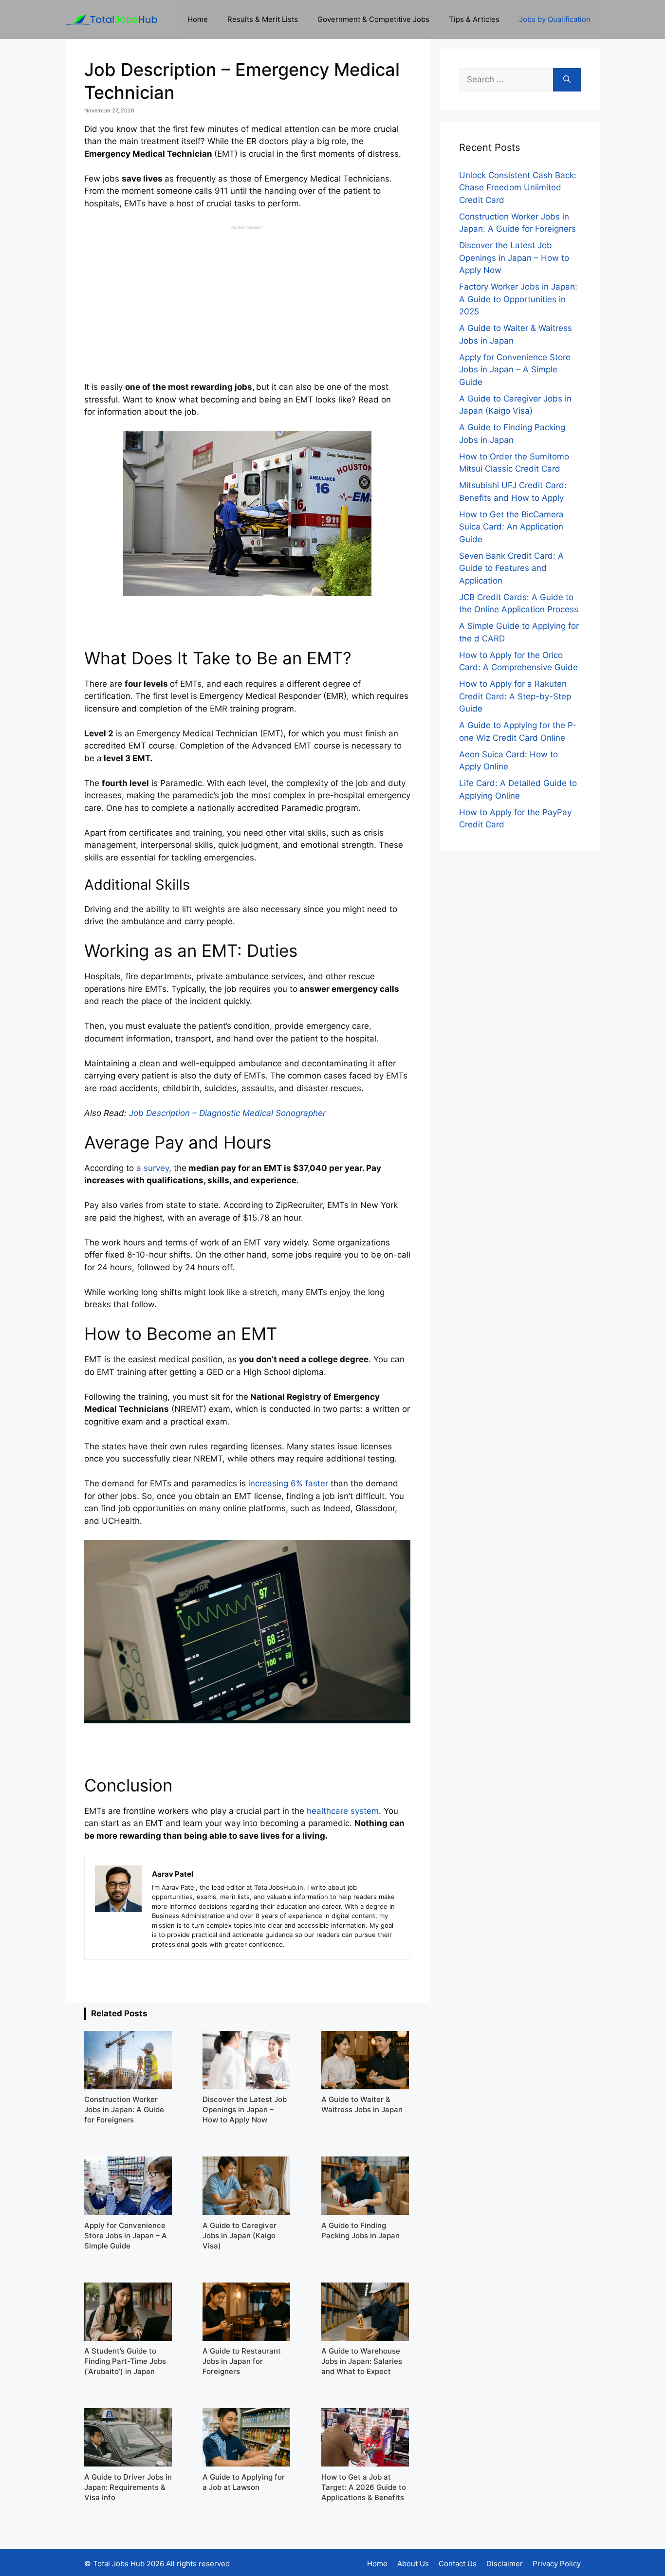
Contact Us (458, 2564)
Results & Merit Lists (263, 19)
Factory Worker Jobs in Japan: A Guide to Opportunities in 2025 (518, 299)
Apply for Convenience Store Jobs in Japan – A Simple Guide (515, 370)
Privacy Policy (557, 2564)
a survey (153, 1168)
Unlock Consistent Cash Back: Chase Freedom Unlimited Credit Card (518, 188)
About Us (413, 2564)
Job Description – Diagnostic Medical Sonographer (227, 1113)
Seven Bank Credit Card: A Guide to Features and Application (511, 568)
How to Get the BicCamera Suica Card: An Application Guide (511, 527)
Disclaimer (505, 2564)
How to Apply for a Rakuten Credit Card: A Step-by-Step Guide (515, 696)
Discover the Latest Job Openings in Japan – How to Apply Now (514, 258)
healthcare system (343, 1811)
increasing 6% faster (288, 1483)
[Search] (567, 80)
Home (198, 19)
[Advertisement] (247, 298)
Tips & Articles (474, 19)
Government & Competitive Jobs (373, 19)
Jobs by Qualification (555, 19)
